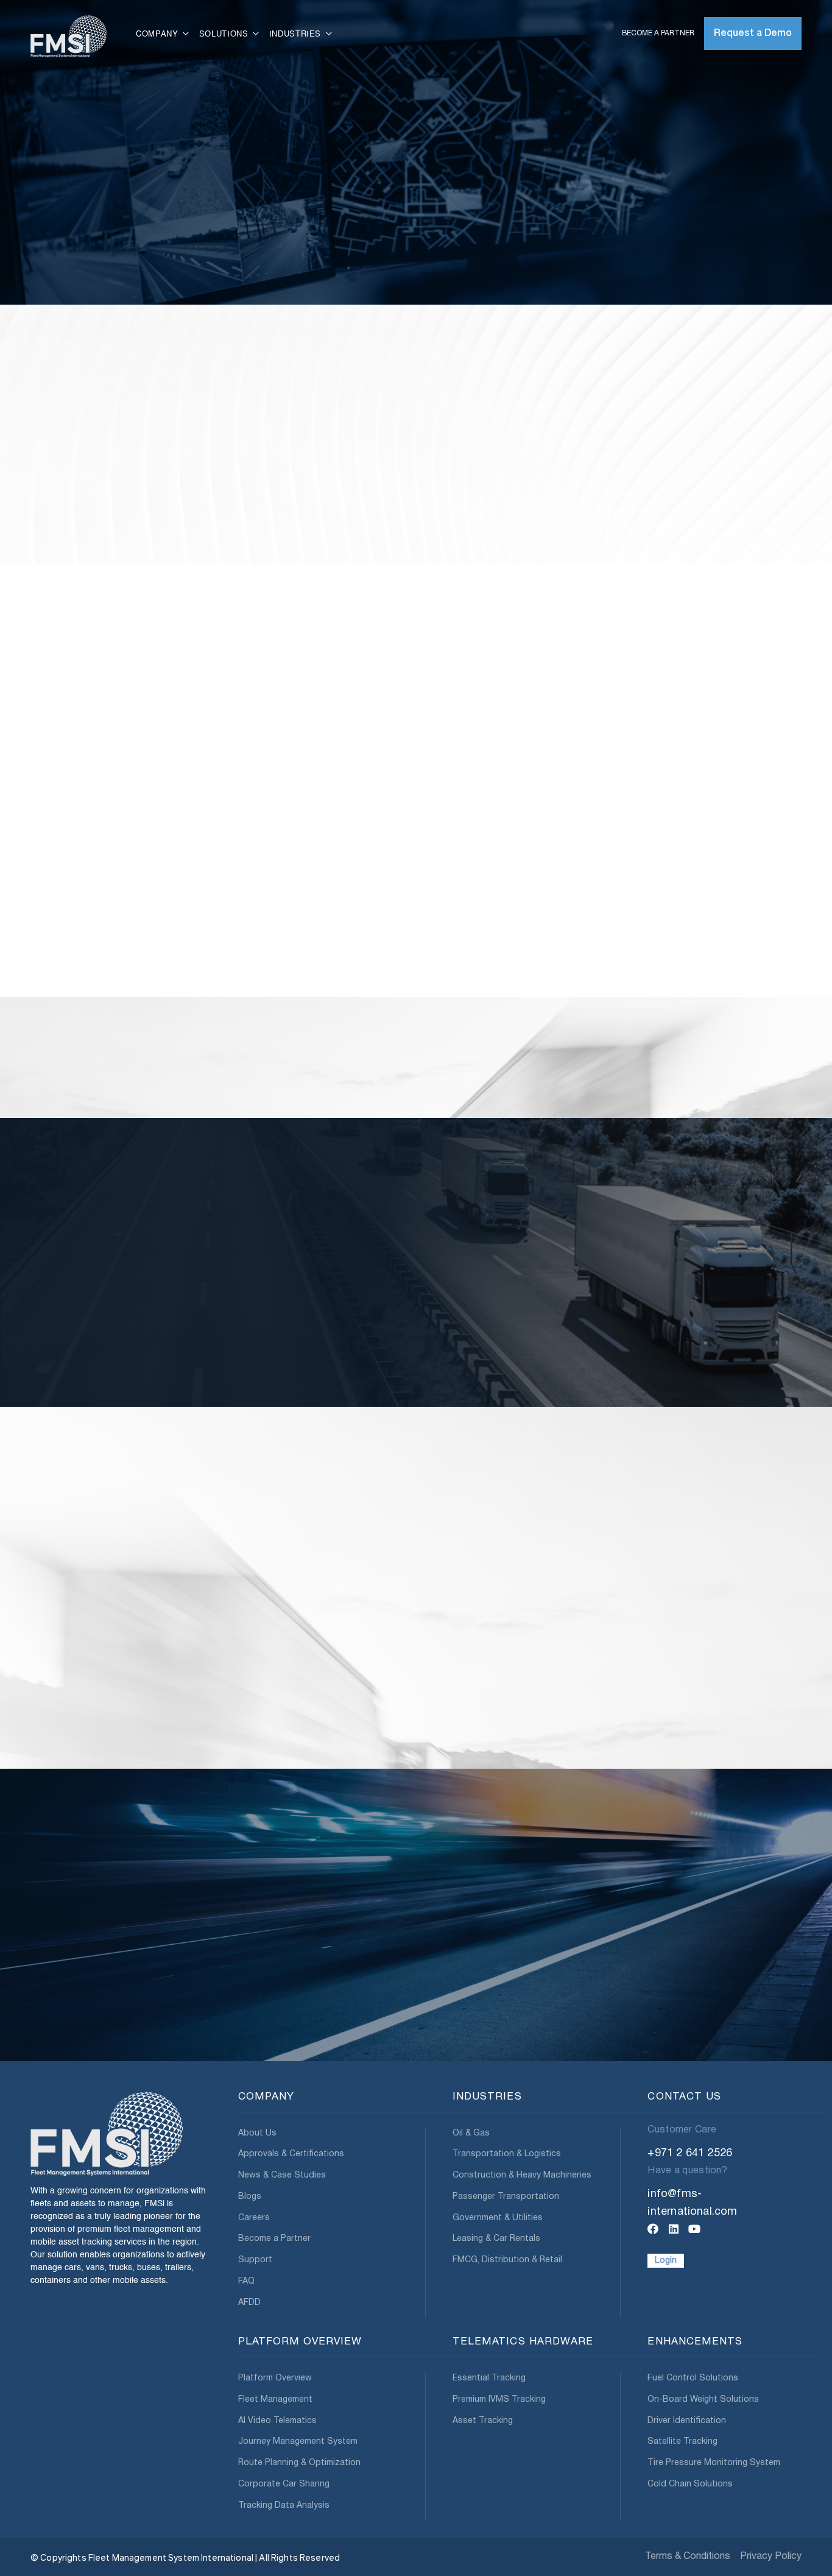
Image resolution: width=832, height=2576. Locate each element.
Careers (254, 2218)
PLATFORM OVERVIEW (300, 2342)
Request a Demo (753, 34)
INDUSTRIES (487, 2097)
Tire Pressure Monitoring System (714, 2463)
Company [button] (158, 34)
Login (666, 2261)
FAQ (246, 2281)
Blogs (250, 2197)
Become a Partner (658, 33)
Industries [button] (297, 34)
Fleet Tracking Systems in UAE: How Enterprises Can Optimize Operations (312, 1722)
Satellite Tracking (682, 2442)
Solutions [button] (225, 34)
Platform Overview (275, 2378)
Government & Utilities (498, 2218)
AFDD (249, 2303)
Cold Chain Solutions (690, 2484)
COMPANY (266, 2097)
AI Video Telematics (277, 2421)
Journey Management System (298, 2442)
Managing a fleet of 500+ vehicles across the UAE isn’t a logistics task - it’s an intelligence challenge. (514, 1753)
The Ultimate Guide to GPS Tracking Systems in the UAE (113, 1722)
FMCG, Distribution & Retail (507, 2260)
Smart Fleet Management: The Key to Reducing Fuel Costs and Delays (705, 1722)
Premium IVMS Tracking (499, 2400)
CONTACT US (684, 2097)
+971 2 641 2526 (690, 2153)
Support (255, 2260)
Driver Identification (687, 2421)
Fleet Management (275, 2400)
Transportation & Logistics (507, 2154)
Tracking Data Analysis (284, 2506)
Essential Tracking (489, 2378)
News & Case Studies (282, 2175)
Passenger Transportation (506, 2197)
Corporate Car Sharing (284, 2484)
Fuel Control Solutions (693, 2378)
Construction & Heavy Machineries (522, 2175)
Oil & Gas (471, 2133)
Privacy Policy (771, 2557)
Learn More (67, 1781)
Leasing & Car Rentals (496, 2239)
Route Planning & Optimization (299, 2463)
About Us (257, 2133)
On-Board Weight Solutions (703, 2400)
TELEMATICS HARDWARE (523, 2342)
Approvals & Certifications (291, 2154)
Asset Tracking (483, 2421)
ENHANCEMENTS (695, 2342)
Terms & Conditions (688, 2557)
